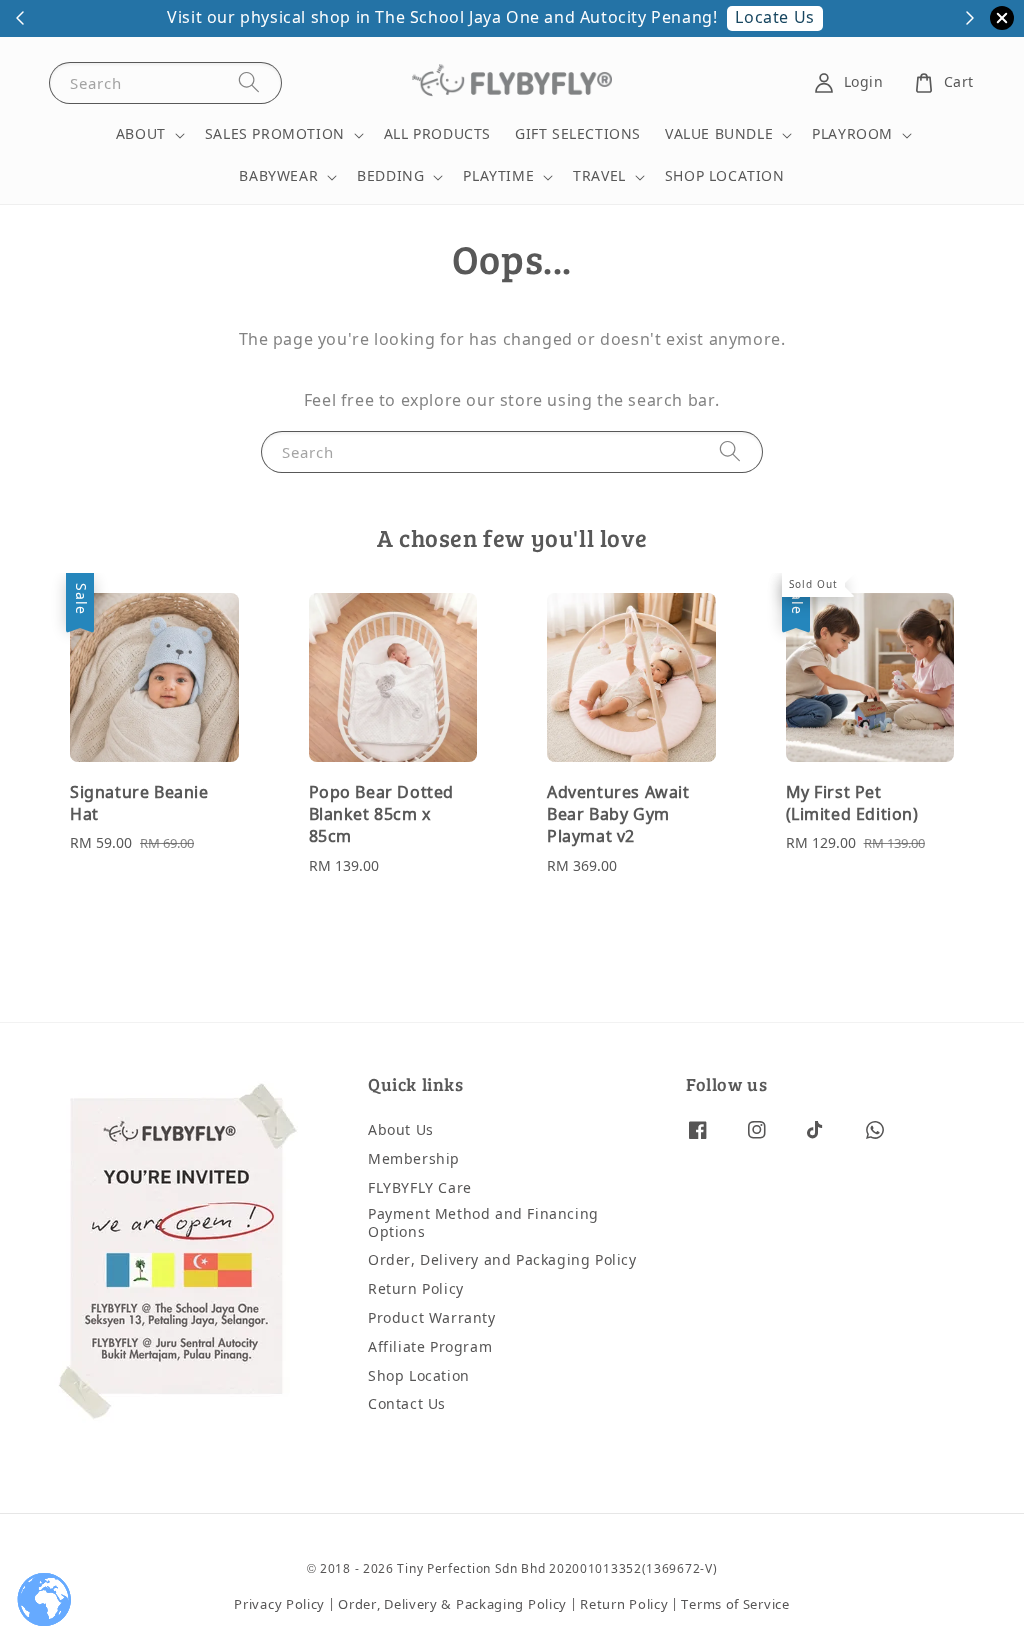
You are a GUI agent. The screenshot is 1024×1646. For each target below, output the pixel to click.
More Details (909, 18)
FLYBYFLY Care (420, 1188)
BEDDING (390, 177)
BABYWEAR (278, 177)
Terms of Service (735, 1604)
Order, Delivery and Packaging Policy (502, 1260)
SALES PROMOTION (275, 135)
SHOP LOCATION (725, 176)
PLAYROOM (852, 135)
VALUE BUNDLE (719, 135)
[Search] (249, 82)
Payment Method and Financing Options (483, 1223)
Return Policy (416, 1289)
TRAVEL (599, 177)
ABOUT (141, 135)
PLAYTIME (498, 177)
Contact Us (407, 1404)
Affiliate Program (430, 1347)
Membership (414, 1159)
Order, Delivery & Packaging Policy (452, 1604)
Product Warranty (432, 1318)
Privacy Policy (279, 1604)
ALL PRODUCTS (437, 134)
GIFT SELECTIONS (578, 134)
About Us (401, 1131)
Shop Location (419, 1376)
